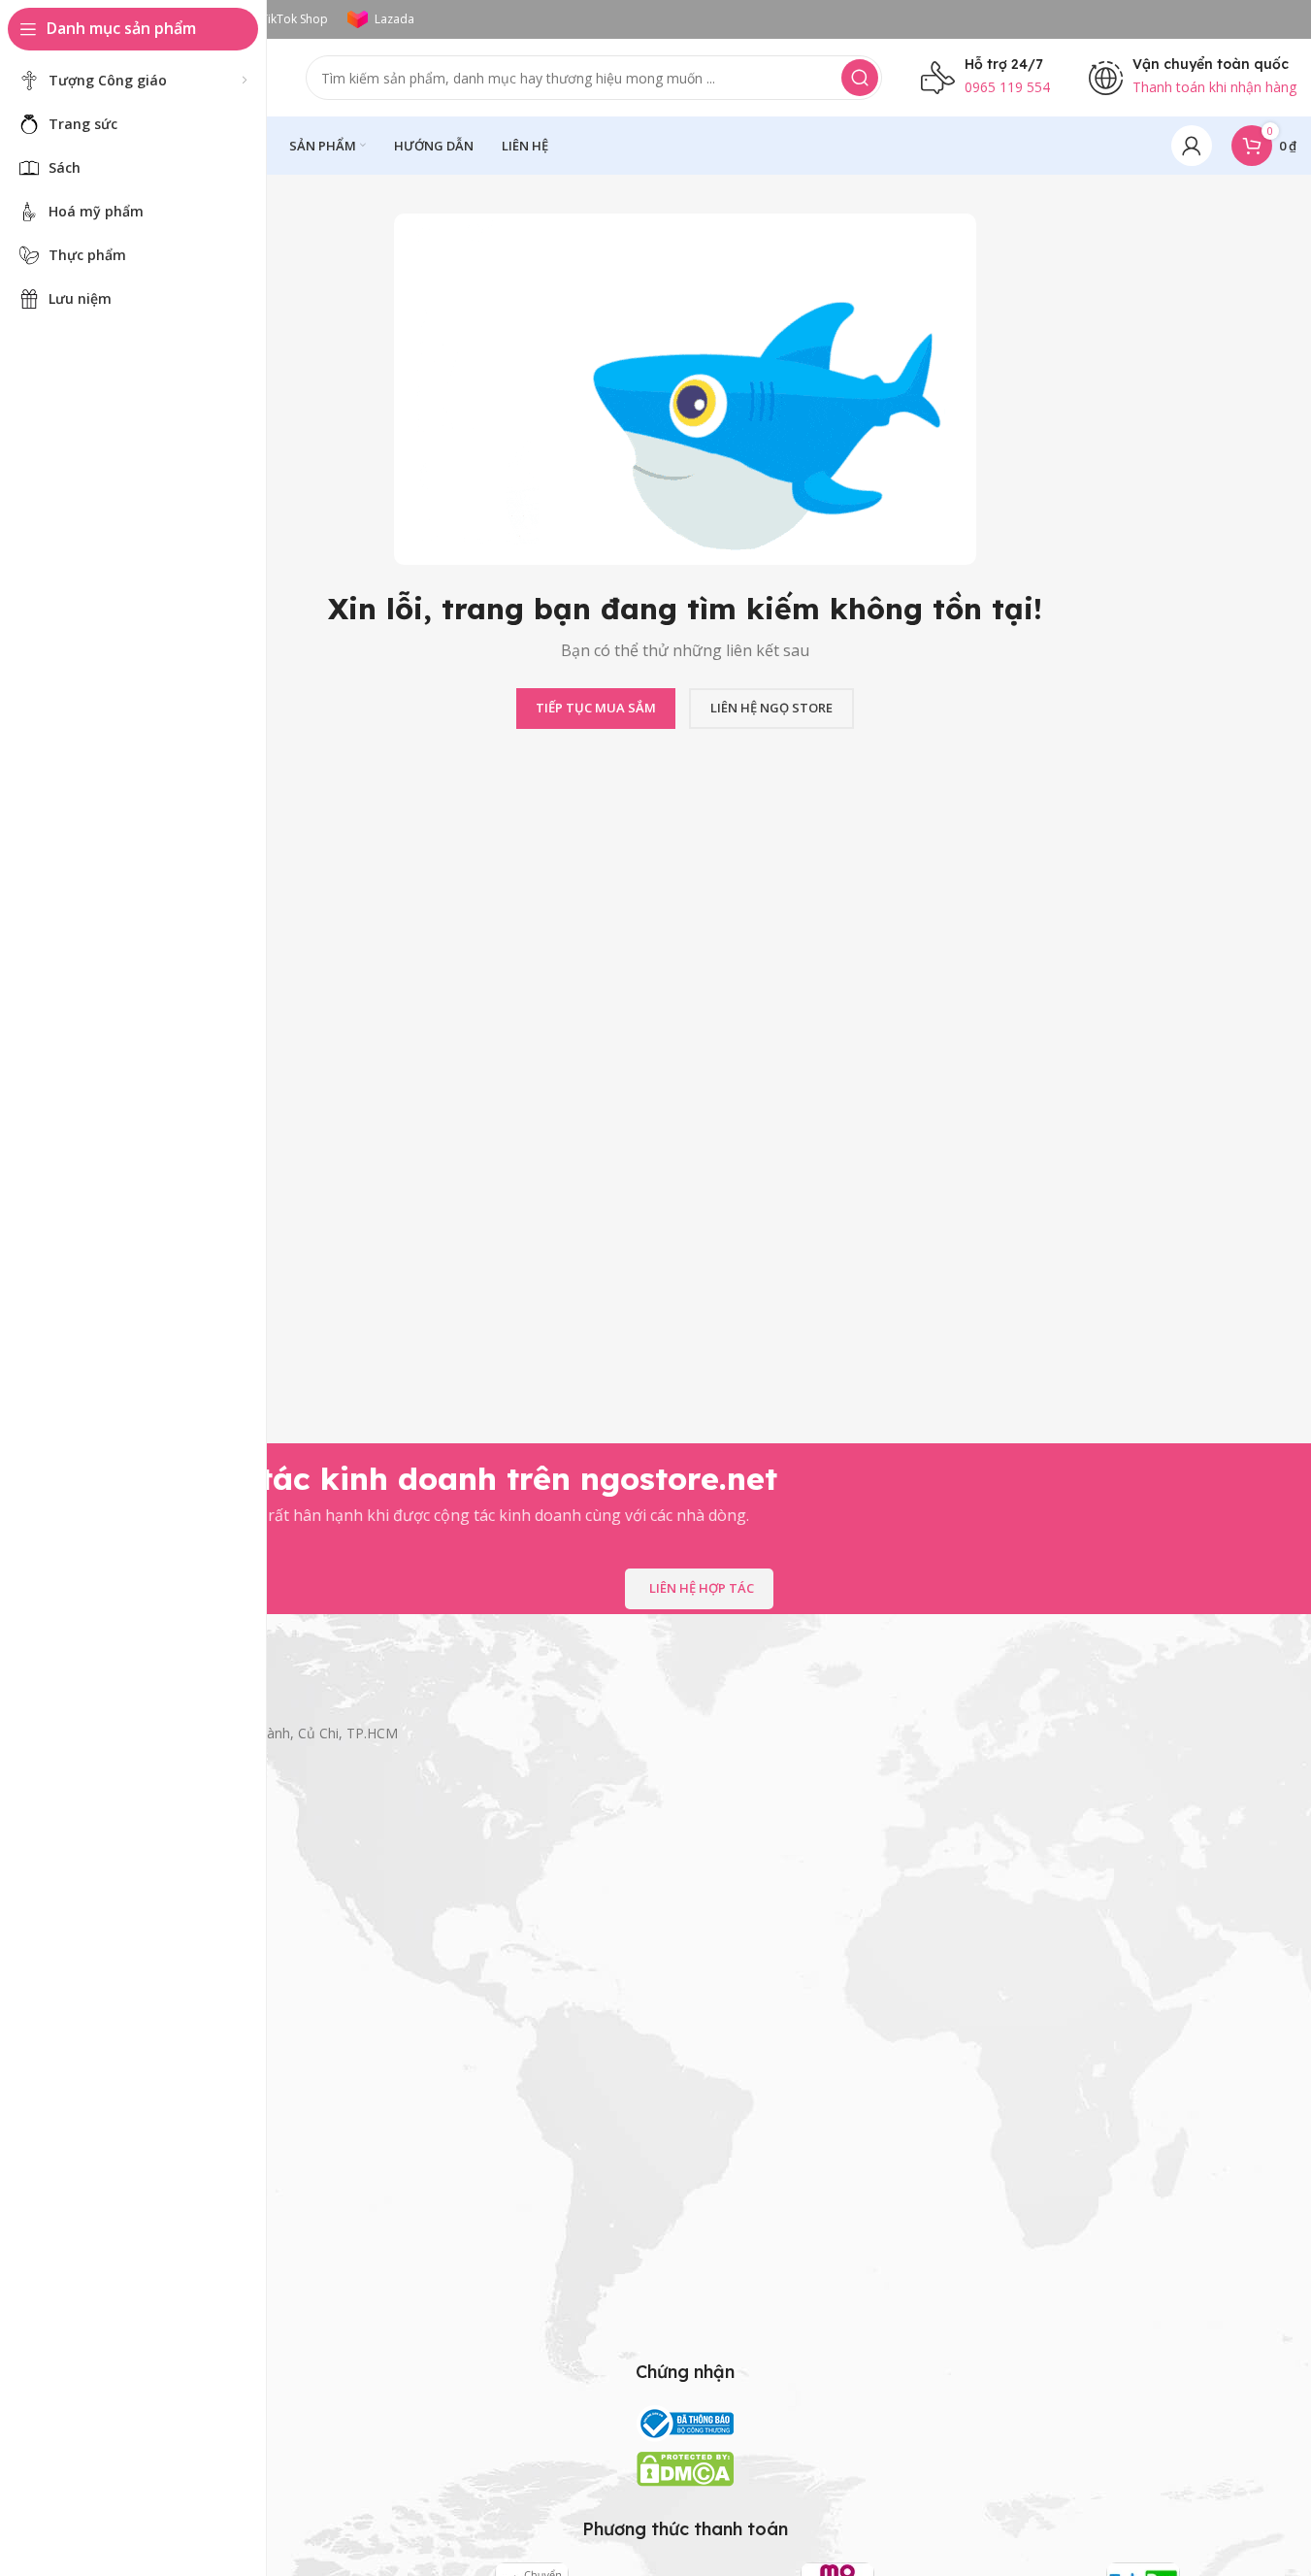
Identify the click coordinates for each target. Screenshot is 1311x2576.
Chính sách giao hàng (140, 2246)
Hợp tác (98, 2105)
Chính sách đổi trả (129, 2312)
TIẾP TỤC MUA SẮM (596, 708)
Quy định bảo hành (133, 2279)
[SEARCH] (860, 78)
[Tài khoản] (1192, 146)
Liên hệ (96, 2038)
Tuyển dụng (110, 2071)
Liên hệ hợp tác (702, 1588)
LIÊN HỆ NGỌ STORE (771, 708)
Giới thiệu (102, 2005)
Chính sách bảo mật (135, 2213)
